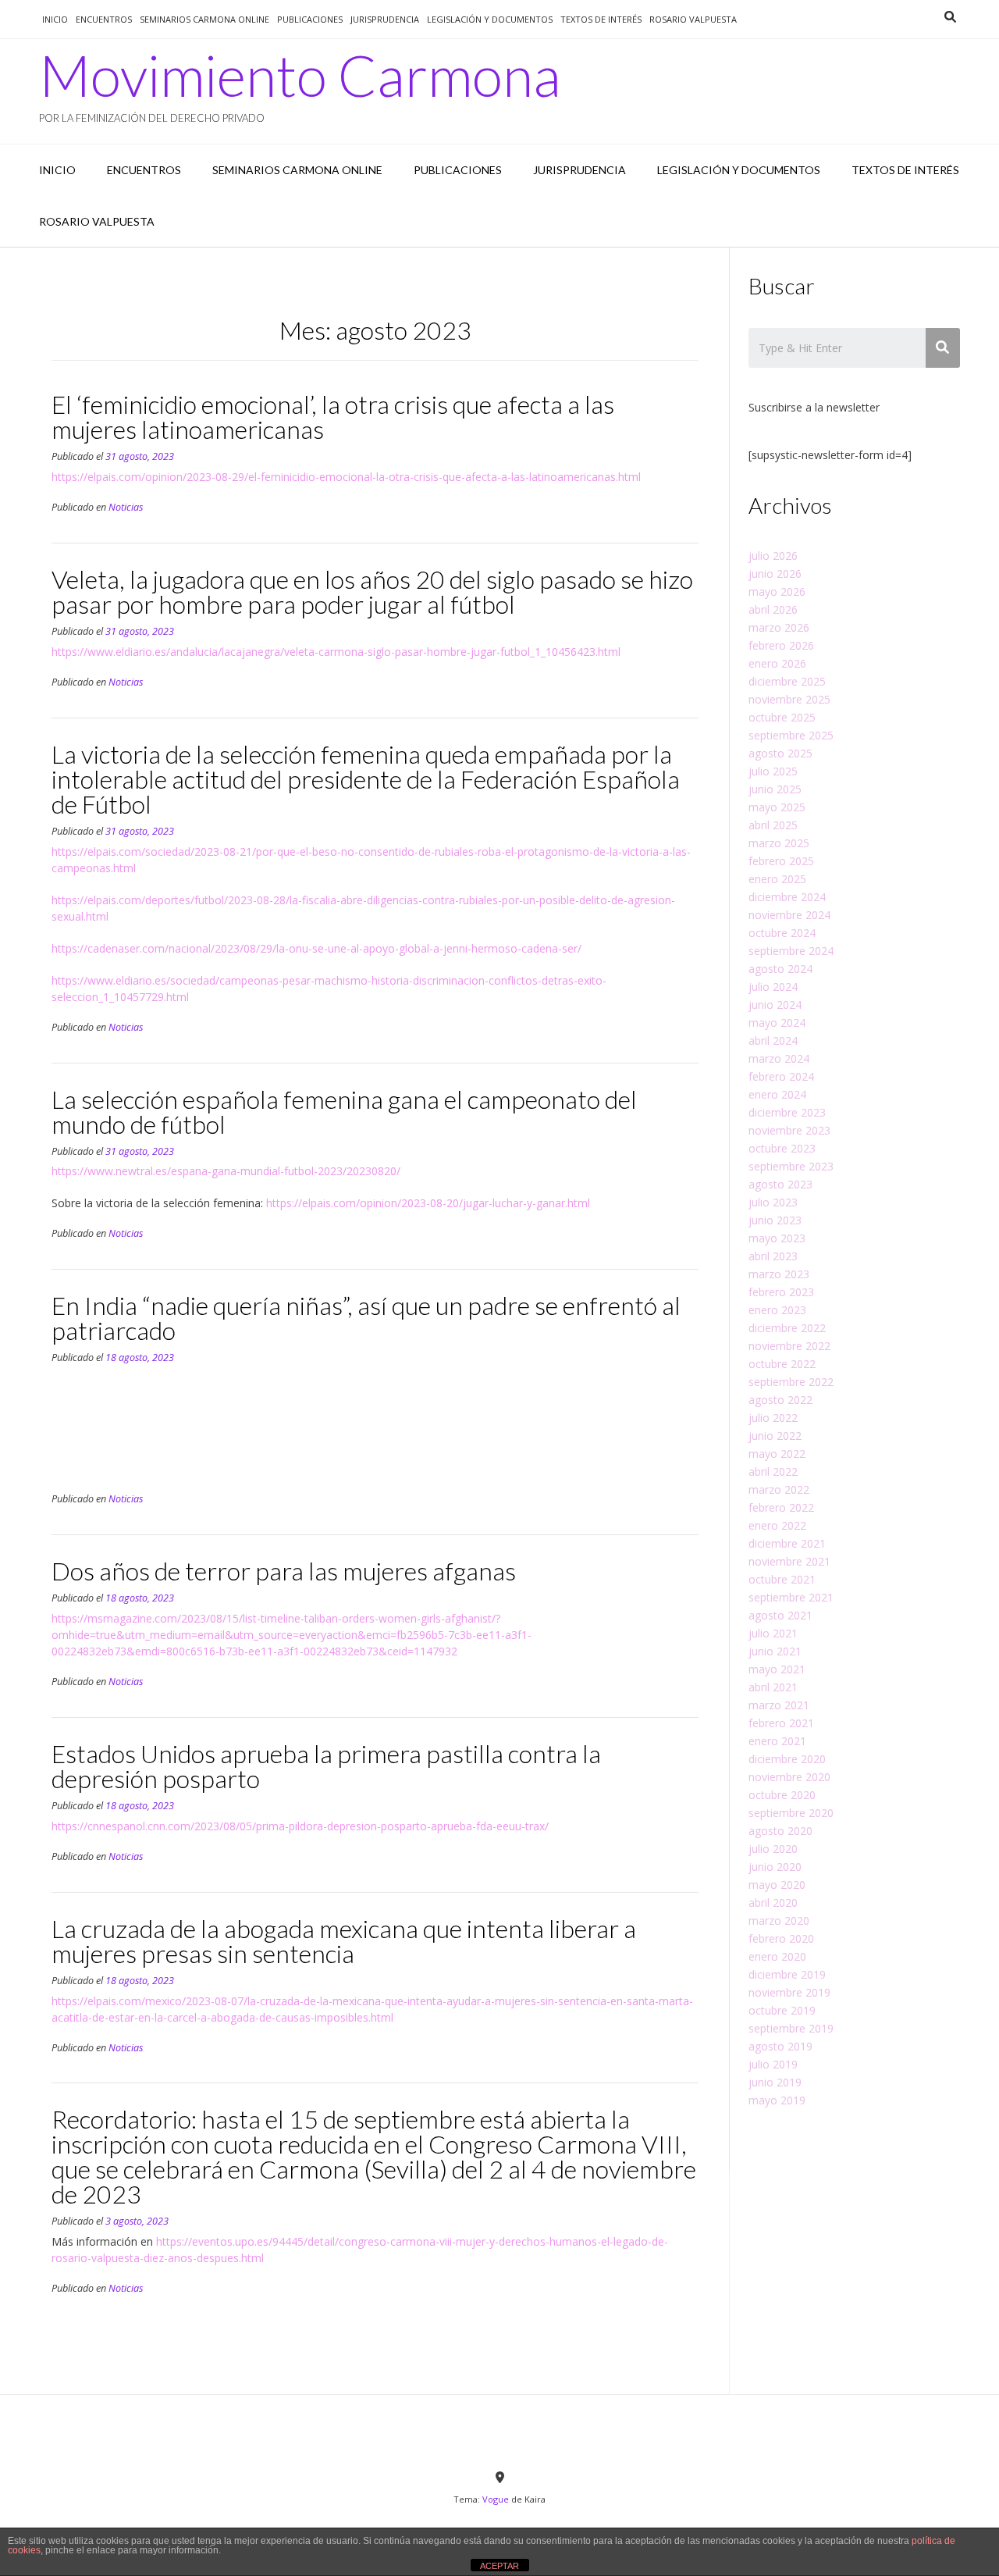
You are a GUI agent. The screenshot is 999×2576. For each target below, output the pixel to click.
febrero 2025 (781, 861)
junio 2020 (775, 1867)
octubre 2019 (782, 2010)
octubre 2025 (782, 717)
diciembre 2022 (787, 1328)
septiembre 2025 (791, 735)
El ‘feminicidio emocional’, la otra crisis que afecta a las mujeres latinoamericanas (333, 417)
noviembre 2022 (789, 1346)
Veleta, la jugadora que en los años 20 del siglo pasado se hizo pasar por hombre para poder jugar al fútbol (372, 591)
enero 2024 (777, 1094)
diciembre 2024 (787, 897)
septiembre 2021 (791, 1597)
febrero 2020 (781, 1938)
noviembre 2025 (789, 699)
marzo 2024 (779, 1058)
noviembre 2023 (789, 1130)
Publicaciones (310, 19)
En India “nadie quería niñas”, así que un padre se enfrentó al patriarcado (366, 1318)
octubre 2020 (782, 1795)
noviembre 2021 (789, 1561)
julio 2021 (773, 1633)
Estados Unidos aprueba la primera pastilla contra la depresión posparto (326, 1766)
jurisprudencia (385, 19)
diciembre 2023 (787, 1112)
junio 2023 (775, 1220)
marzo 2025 (779, 843)
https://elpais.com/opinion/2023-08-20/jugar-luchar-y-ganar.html (428, 1203)
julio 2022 (773, 1418)
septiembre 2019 (791, 2028)
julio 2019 (773, 2064)
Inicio (55, 19)
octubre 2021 (782, 1579)
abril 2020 (773, 1903)
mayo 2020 (777, 1885)
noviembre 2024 (789, 915)
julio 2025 (773, 771)
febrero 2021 (781, 1723)
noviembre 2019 (789, 1992)
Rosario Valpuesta (693, 19)
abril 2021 (773, 1687)
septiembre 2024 (791, 951)
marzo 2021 (779, 1705)
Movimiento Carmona (300, 75)
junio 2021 (775, 1651)
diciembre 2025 (787, 681)
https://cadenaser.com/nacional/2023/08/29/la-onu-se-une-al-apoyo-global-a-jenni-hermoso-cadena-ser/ (316, 948)
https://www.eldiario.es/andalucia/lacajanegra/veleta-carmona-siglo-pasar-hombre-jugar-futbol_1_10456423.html (336, 652)
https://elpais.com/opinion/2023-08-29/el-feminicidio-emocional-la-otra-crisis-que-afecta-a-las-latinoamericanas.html (346, 477)
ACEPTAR (499, 2566)
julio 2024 (773, 987)
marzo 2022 (779, 1489)
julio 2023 (773, 1202)
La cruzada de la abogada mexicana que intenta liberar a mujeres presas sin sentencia (344, 1941)
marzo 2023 (779, 1274)
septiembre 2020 (791, 1813)
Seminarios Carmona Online (204, 19)
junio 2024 (775, 1005)
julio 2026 (773, 556)
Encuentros (104, 19)
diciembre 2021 (787, 1543)
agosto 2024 (780, 969)
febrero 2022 (781, 1507)
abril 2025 (773, 825)
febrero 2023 (781, 1292)
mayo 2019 (777, 2100)
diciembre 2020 (787, 1759)
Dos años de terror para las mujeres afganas (284, 1571)
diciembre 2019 (787, 1974)
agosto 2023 (780, 1184)
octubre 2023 (782, 1148)
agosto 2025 (780, 753)
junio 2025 (775, 789)
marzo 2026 (779, 627)
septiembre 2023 (791, 1166)
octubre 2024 (782, 933)
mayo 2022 (777, 1454)
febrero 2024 (781, 1076)
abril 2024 (773, 1040)
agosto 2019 (780, 2046)
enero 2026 (777, 663)
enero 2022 (777, 1525)
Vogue (496, 2499)
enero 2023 (777, 1310)
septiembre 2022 (791, 1382)
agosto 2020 (780, 1831)
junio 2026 (775, 574)
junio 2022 (775, 1436)
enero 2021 (777, 1741)
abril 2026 (773, 609)
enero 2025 (777, 879)
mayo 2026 (777, 591)
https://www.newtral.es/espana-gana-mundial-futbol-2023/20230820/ (226, 1171)
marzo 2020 (779, 1920)
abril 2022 (773, 1471)
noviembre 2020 (789, 1777)
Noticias (126, 507)
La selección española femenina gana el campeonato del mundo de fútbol (344, 1112)
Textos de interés (601, 19)
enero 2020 (777, 1956)
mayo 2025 (777, 807)
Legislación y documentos (490, 19)
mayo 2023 (777, 1238)
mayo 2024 (777, 1023)
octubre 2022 (782, 1364)
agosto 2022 (780, 1400)
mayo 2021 (777, 1669)
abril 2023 (773, 1256)
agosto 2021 (780, 1615)
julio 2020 (773, 1849)
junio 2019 (775, 2082)
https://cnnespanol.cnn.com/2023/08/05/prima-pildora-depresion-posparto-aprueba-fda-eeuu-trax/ (300, 1826)
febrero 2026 (781, 645)
